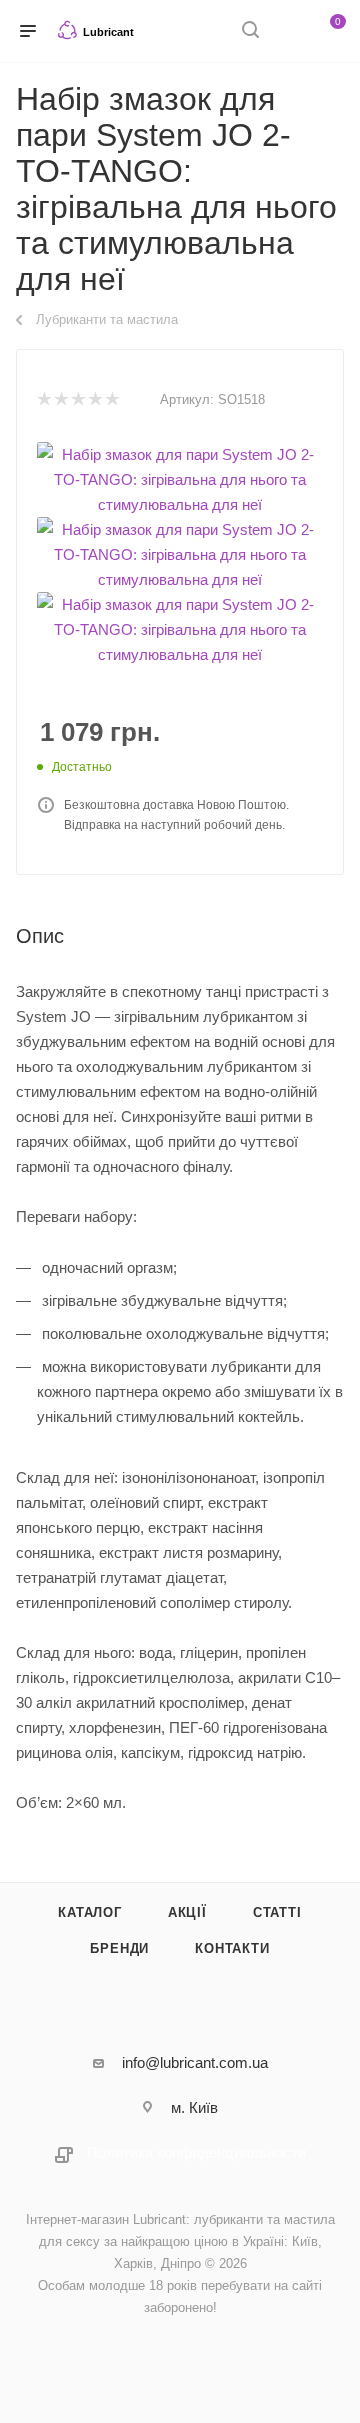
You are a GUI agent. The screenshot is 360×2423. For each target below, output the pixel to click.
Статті (277, 1912)
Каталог (90, 1912)
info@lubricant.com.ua (195, 2062)
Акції (187, 1912)
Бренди (119, 1948)
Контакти (232, 1948)
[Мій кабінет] (288, 31)
